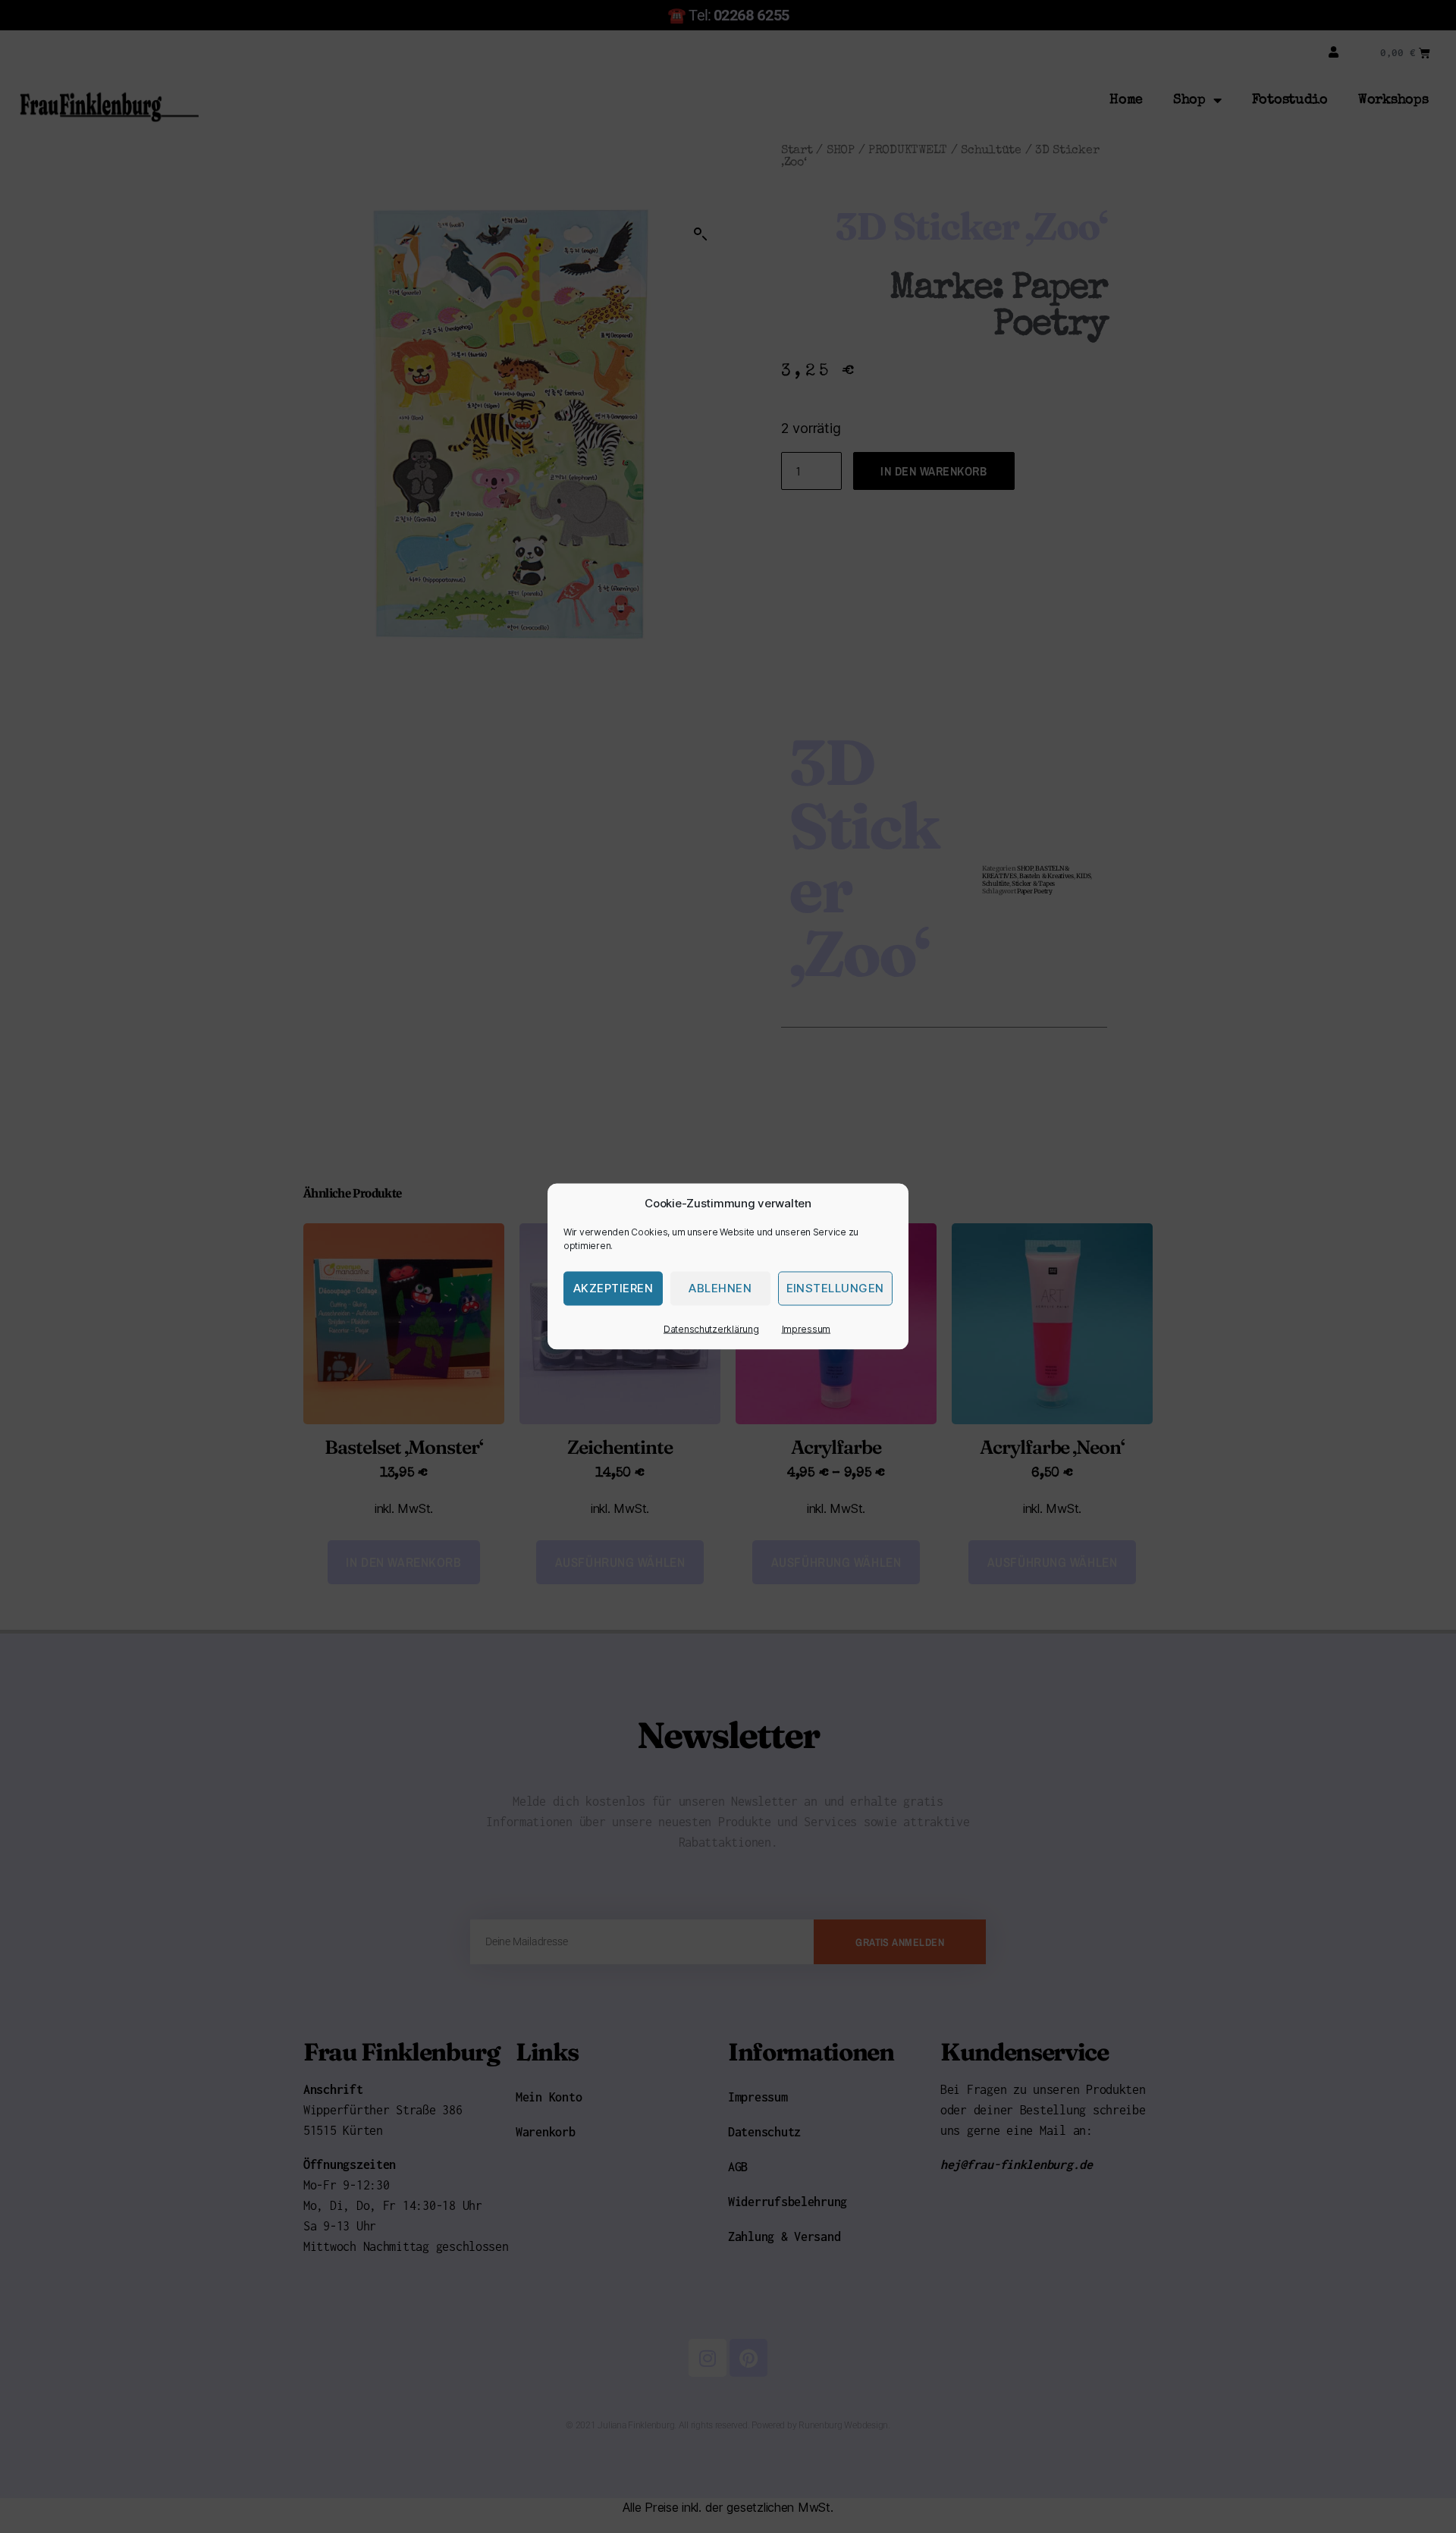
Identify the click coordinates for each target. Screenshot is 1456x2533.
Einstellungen (836, 1288)
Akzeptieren (613, 1288)
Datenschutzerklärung (711, 1329)
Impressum (806, 1329)
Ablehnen (720, 1288)
